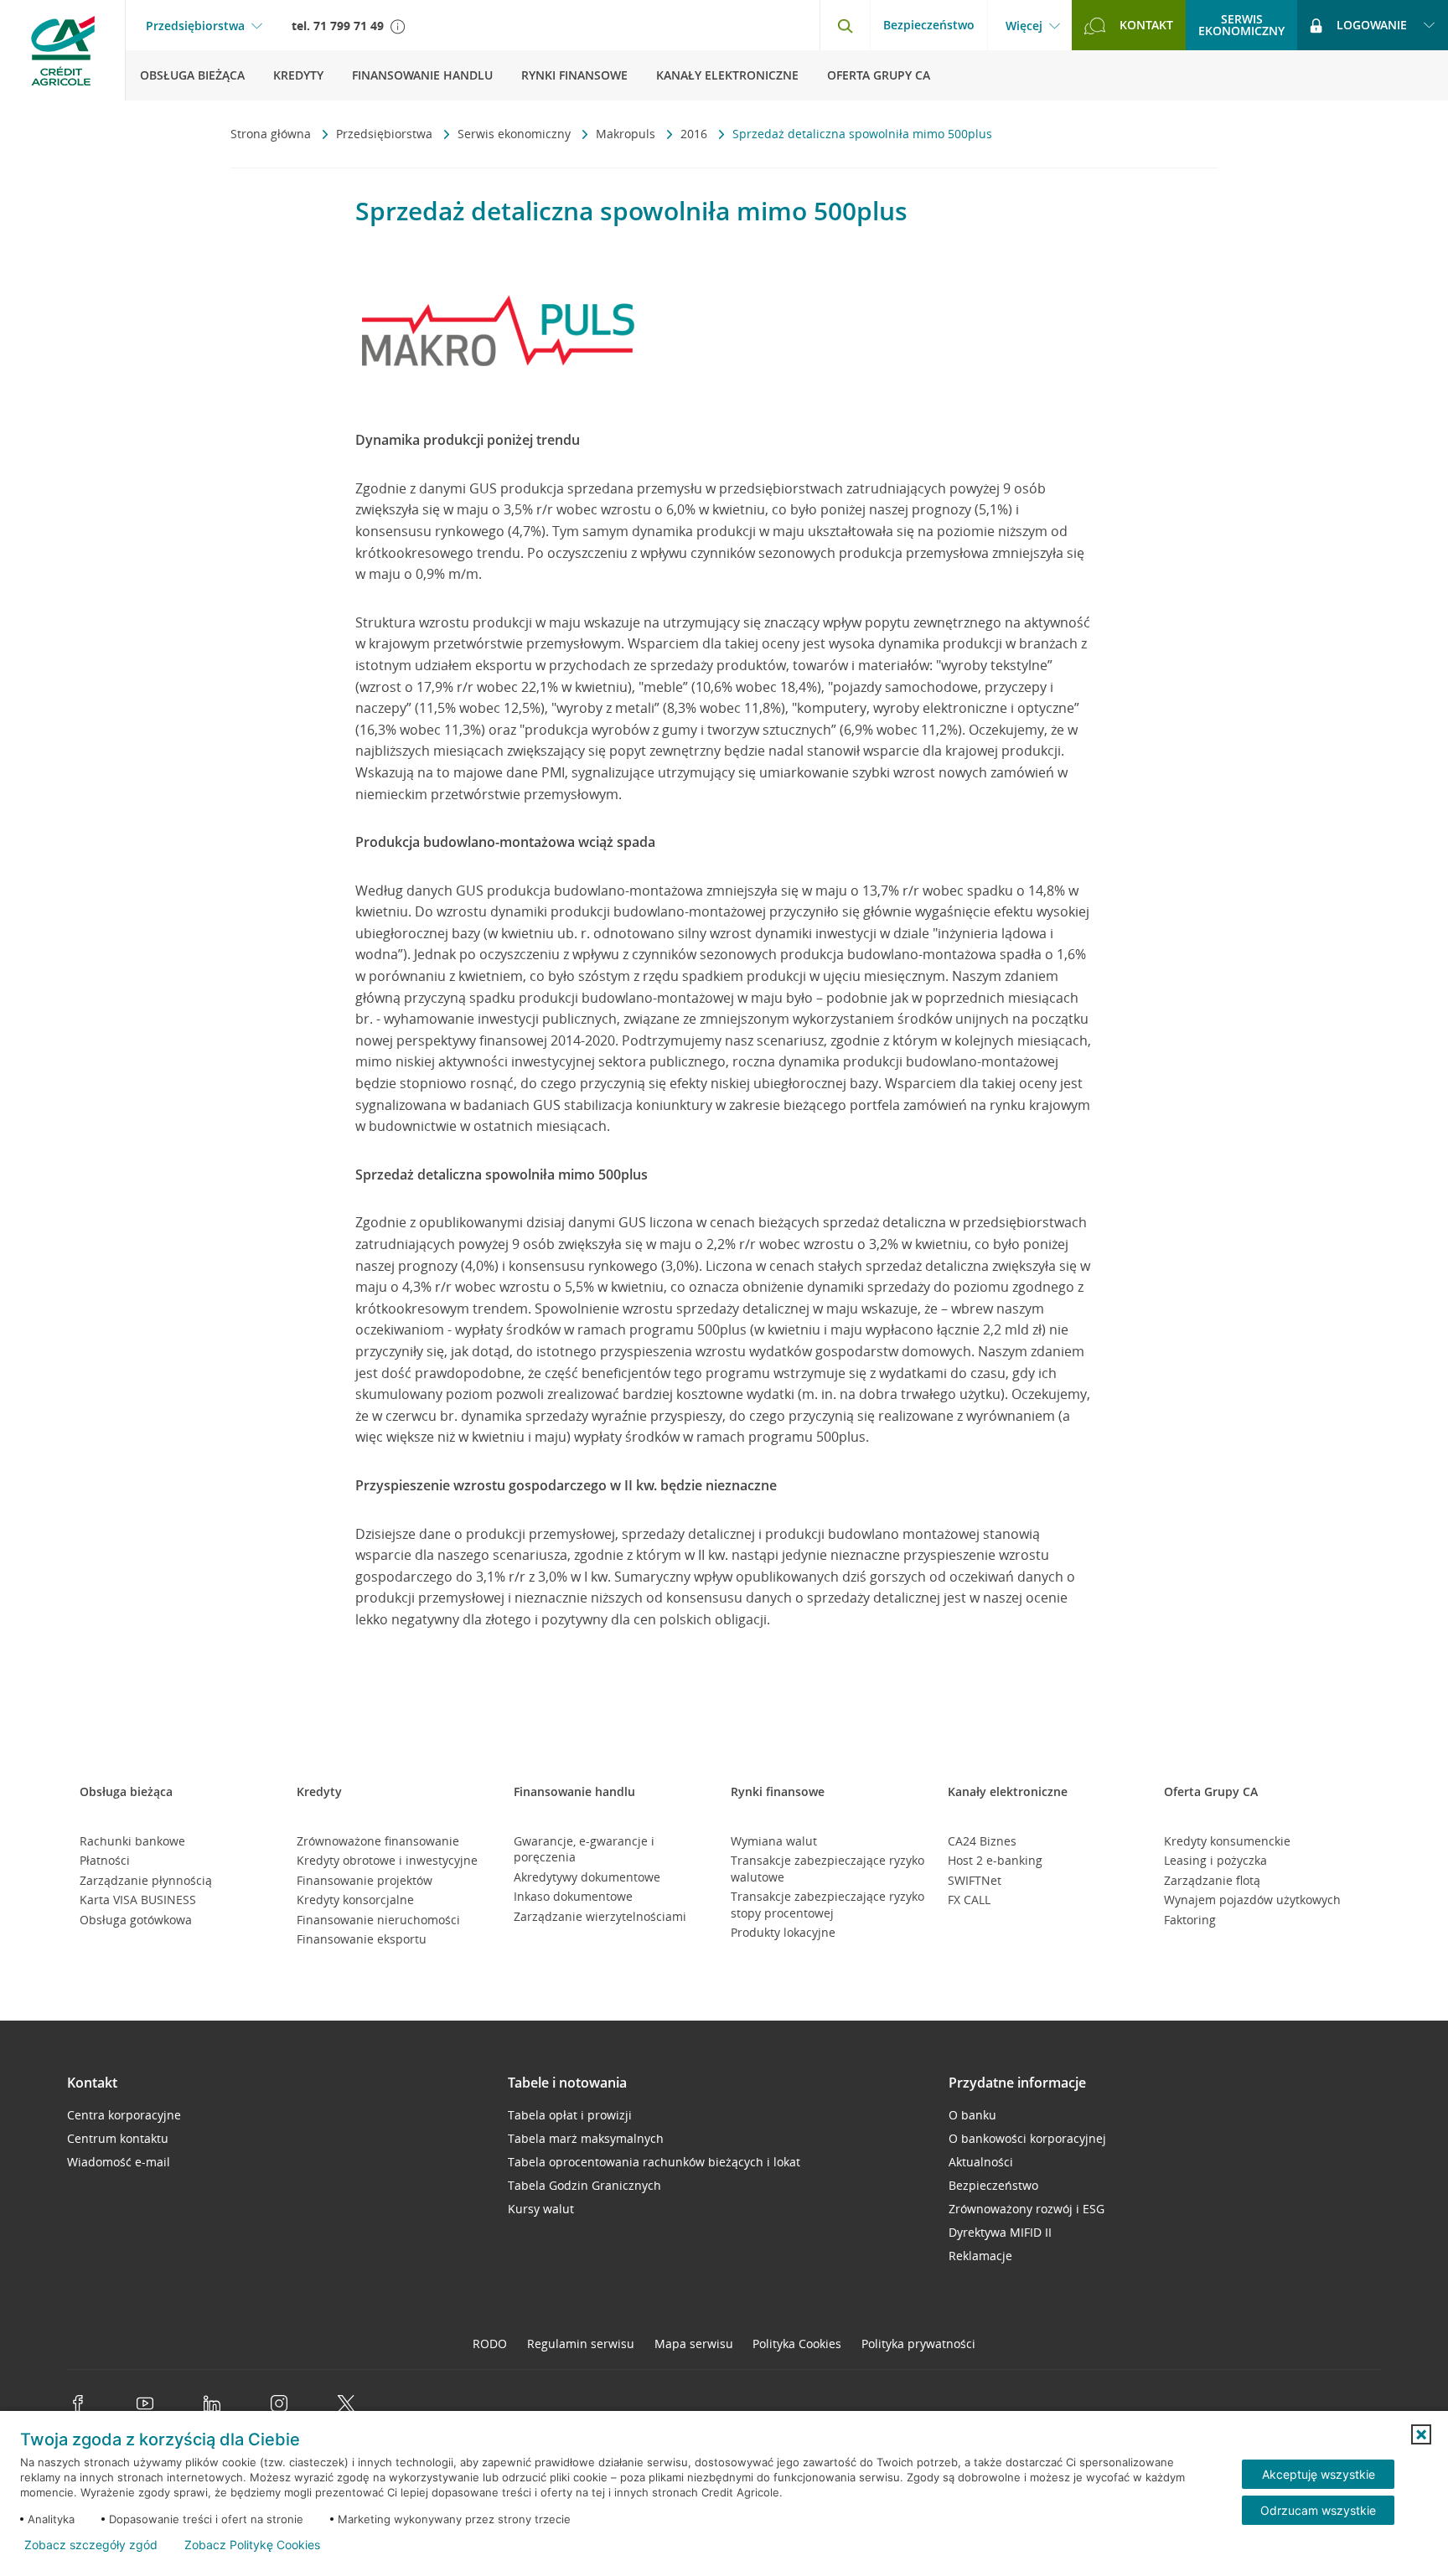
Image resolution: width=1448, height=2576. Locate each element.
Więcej (1024, 26)
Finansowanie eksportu (362, 1939)
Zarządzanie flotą (1212, 1880)
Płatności (105, 1860)
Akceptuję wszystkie (1319, 2474)
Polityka (797, 2344)
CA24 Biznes (982, 1841)
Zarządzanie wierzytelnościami (600, 1916)
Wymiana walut (774, 1841)
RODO (490, 2344)
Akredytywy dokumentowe (587, 1877)
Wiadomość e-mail (119, 2162)
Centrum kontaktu (118, 2138)
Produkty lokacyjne (783, 1932)
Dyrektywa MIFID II (1000, 2232)
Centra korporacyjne (124, 2115)
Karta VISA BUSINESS (138, 1900)
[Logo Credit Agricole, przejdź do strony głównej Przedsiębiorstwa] (63, 50)
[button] (1421, 2434)
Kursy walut (541, 2209)
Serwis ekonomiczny (516, 134)
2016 (696, 134)
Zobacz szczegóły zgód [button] (91, 2545)
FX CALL (969, 1900)
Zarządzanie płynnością (146, 1880)
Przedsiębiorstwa (195, 26)
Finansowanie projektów (365, 1880)
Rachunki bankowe (132, 1841)
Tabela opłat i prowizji (570, 2115)
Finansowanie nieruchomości (378, 1920)
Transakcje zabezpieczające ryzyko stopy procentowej (827, 1905)
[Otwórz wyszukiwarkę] (845, 25)
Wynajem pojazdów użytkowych (1252, 1900)
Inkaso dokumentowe (573, 1896)
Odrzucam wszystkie (1318, 2510)
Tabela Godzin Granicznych (584, 2185)
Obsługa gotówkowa (136, 1920)
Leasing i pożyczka (1215, 1860)
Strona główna (272, 134)
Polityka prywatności (918, 2344)
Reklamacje (980, 2256)
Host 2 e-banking (995, 1860)
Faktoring (1190, 1920)
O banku (972, 2115)
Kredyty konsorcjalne (355, 1900)
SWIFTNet (975, 1880)
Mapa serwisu (694, 2344)
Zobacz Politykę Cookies (252, 2545)
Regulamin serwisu (581, 2344)
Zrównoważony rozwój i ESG (1027, 2209)
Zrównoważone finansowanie (378, 1841)
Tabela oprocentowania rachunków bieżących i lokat (654, 2162)
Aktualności (981, 2162)
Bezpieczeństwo (929, 25)
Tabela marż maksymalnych (586, 2138)
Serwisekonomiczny (1241, 25)
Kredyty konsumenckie (1227, 1841)
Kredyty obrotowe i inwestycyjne (387, 1860)
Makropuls (627, 134)
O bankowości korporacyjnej (1027, 2138)
